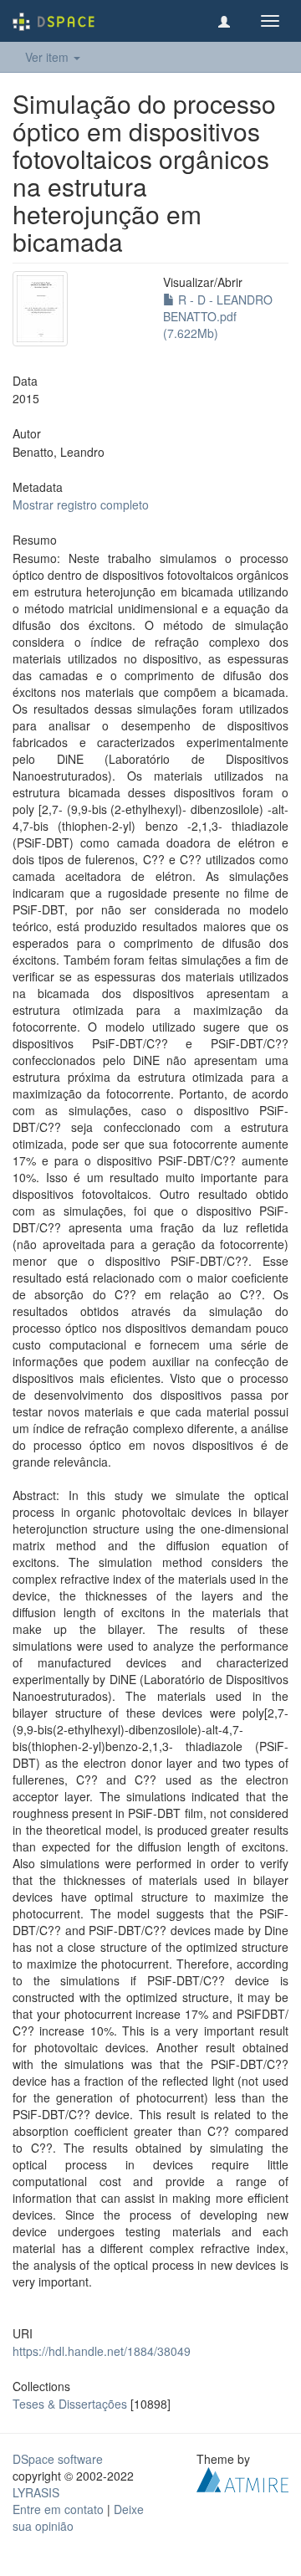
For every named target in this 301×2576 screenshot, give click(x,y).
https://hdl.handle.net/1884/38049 (102, 2351)
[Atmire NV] (242, 2478)
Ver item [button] (48, 57)
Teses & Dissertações (70, 2404)
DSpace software (58, 2459)
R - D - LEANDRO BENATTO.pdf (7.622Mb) (218, 316)
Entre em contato (58, 2509)
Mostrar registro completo (81, 504)
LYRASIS (36, 2492)
